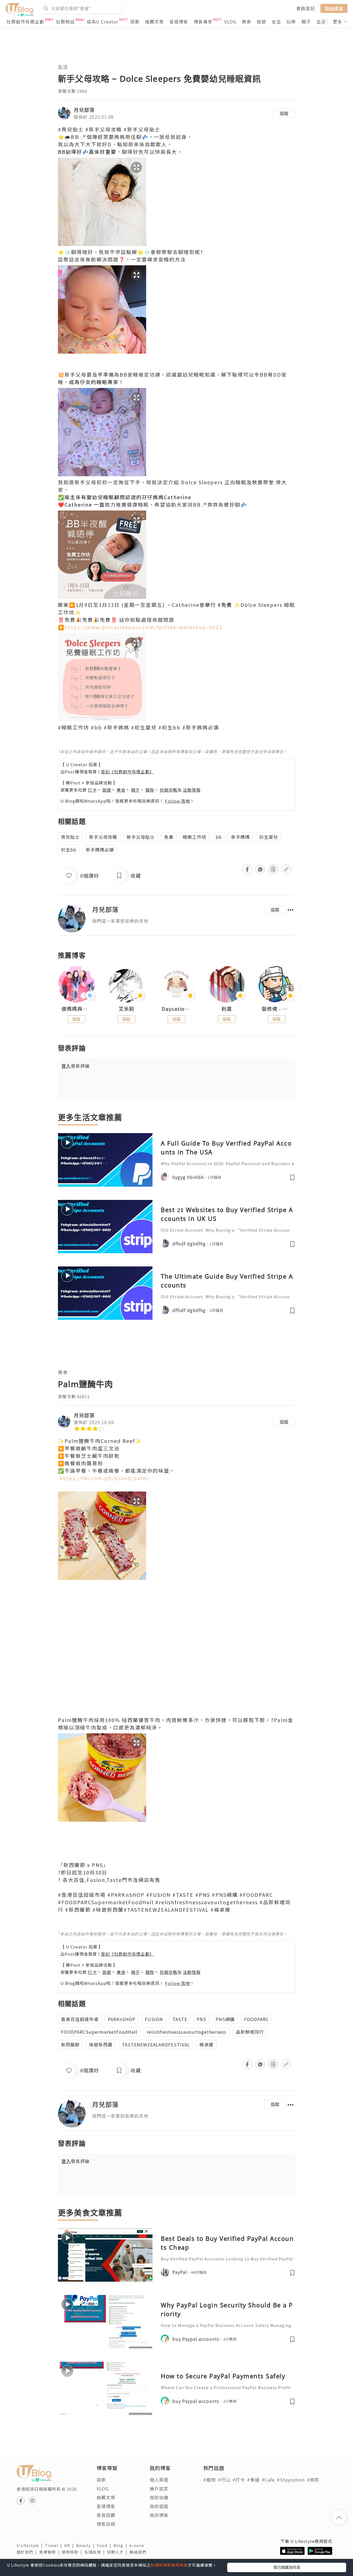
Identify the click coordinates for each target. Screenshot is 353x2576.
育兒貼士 (70, 837)
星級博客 (179, 22)
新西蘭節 (70, 2045)
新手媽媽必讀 (100, 850)
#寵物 (209, 2480)
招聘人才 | (118, 2552)
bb (219, 837)
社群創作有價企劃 (25, 22)
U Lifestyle (31, 2545)
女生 (276, 22)
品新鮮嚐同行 (250, 2032)
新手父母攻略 (103, 837)
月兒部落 (84, 110)
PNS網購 (225, 2019)
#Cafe (268, 2480)
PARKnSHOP (122, 2019)
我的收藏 (159, 2497)
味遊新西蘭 (101, 2045)
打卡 (92, 790)
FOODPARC (256, 2019)
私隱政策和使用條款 (169, 2565)
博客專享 (203, 22)
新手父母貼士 (141, 837)
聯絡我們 (139, 2552)
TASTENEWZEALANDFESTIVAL (156, 2045)
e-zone (138, 2545)
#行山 (224, 2480)
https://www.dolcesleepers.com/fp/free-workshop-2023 (143, 627)
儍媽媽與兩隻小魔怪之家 (76, 1009)
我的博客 (159, 2515)
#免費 (225, 605)
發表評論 (76, 1066)
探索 (135, 22)
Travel (55, 2545)
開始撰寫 (334, 8)
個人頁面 (159, 2480)
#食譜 (253, 2480)
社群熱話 (65, 22)
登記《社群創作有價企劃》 (127, 772)
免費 (169, 837)
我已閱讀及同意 (287, 2567)
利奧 (227, 1009)
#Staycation (291, 2480)
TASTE (180, 2019)
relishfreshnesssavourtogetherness (187, 2032)
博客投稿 (106, 2524)
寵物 (150, 790)
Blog (121, 2545)
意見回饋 (106, 2515)
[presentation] (58, 987)
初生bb (69, 850)
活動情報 (192, 790)
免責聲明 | (50, 2552)
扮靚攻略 (169, 790)
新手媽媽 (240, 837)
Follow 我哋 (177, 801)
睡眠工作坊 (195, 837)
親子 (306, 22)
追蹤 (284, 113)
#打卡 (239, 2480)
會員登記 (306, 8)
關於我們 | (28, 2552)
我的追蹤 (159, 2506)
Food (105, 2545)
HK (70, 2545)
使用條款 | (73, 2552)
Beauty (86, 2545)
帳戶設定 (159, 2488)
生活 (321, 22)
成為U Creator (102, 22)
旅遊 (261, 22)
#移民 (313, 2480)
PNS (201, 2019)
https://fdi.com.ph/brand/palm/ (105, 1478)
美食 (247, 22)
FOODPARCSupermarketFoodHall (99, 2032)
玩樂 (291, 22)
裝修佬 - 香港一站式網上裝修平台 (277, 1009)
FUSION (154, 2019)
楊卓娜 (206, 2045)
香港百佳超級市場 (80, 2019)
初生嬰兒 (269, 837)
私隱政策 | (96, 2552)
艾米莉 (126, 1009)
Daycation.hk (176, 1009)
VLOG (230, 22)
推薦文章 (154, 22)
